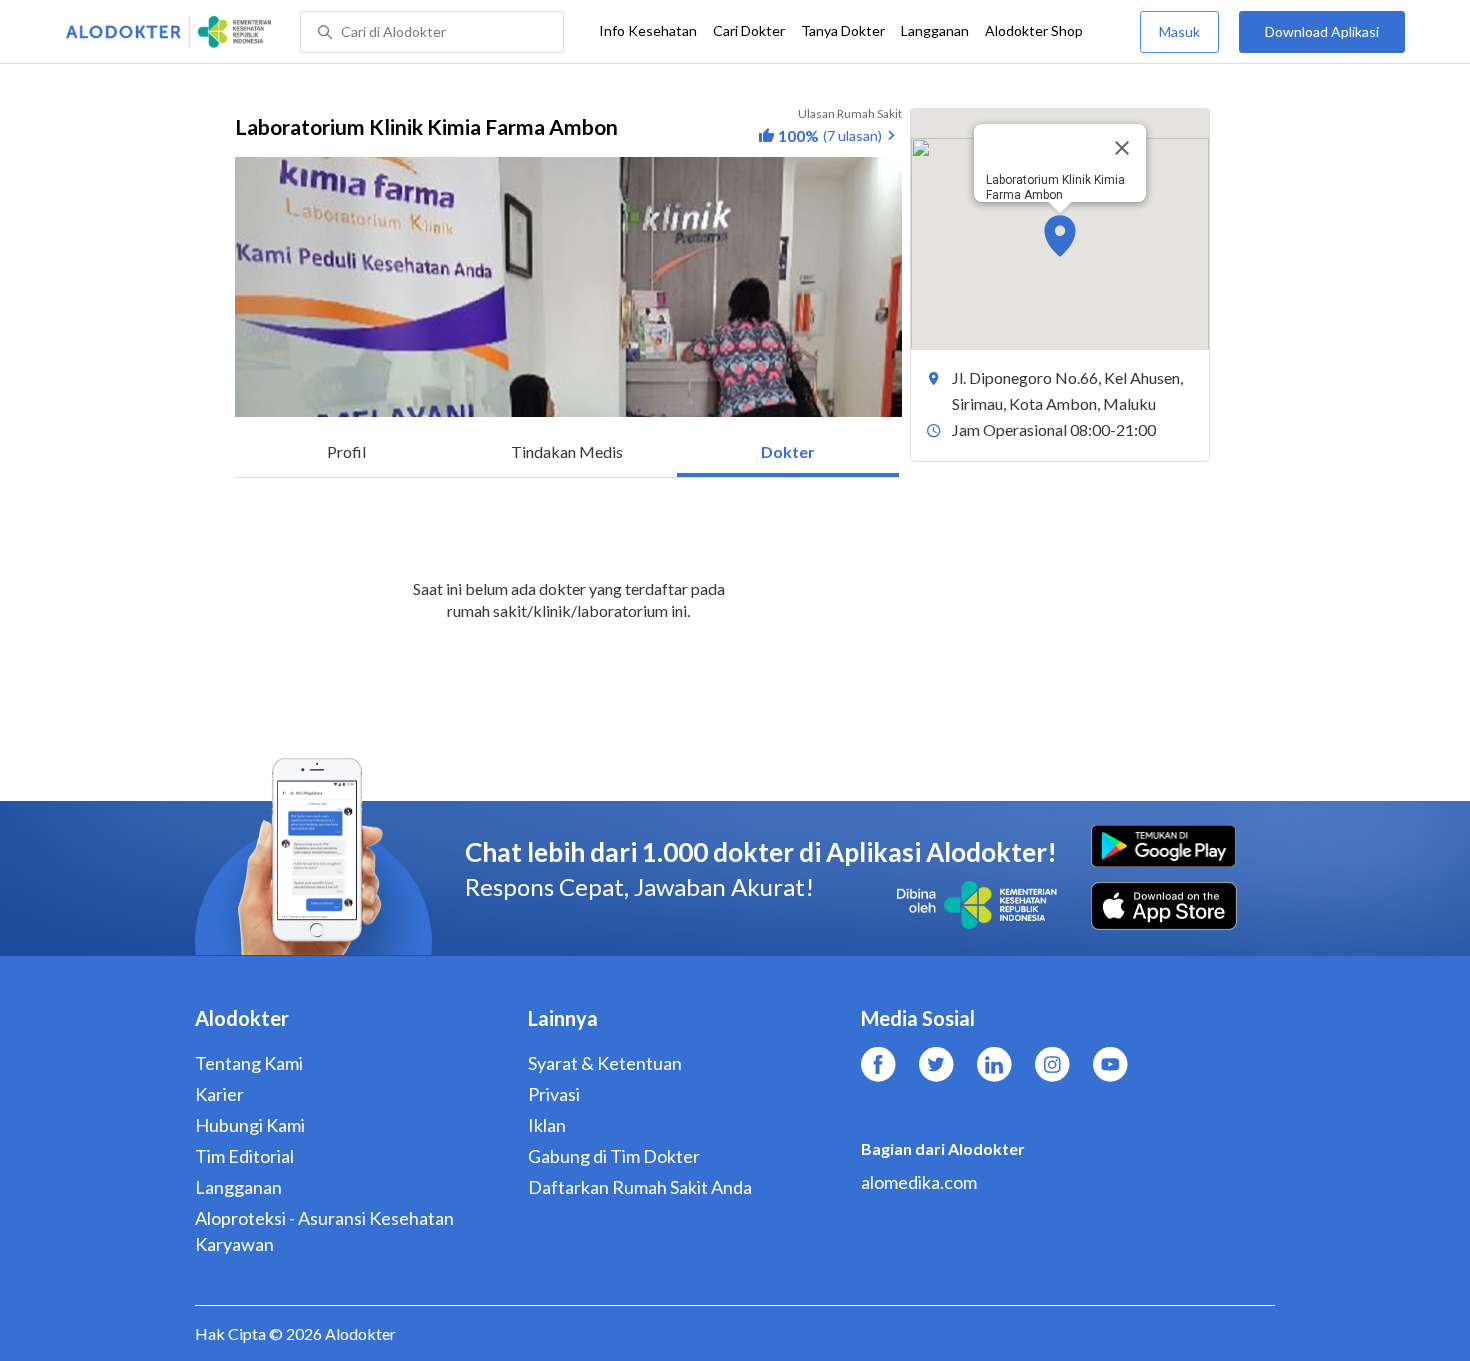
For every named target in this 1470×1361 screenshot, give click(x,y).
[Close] (1122, 148)
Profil (346, 451)
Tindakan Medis (567, 451)
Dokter (788, 451)
